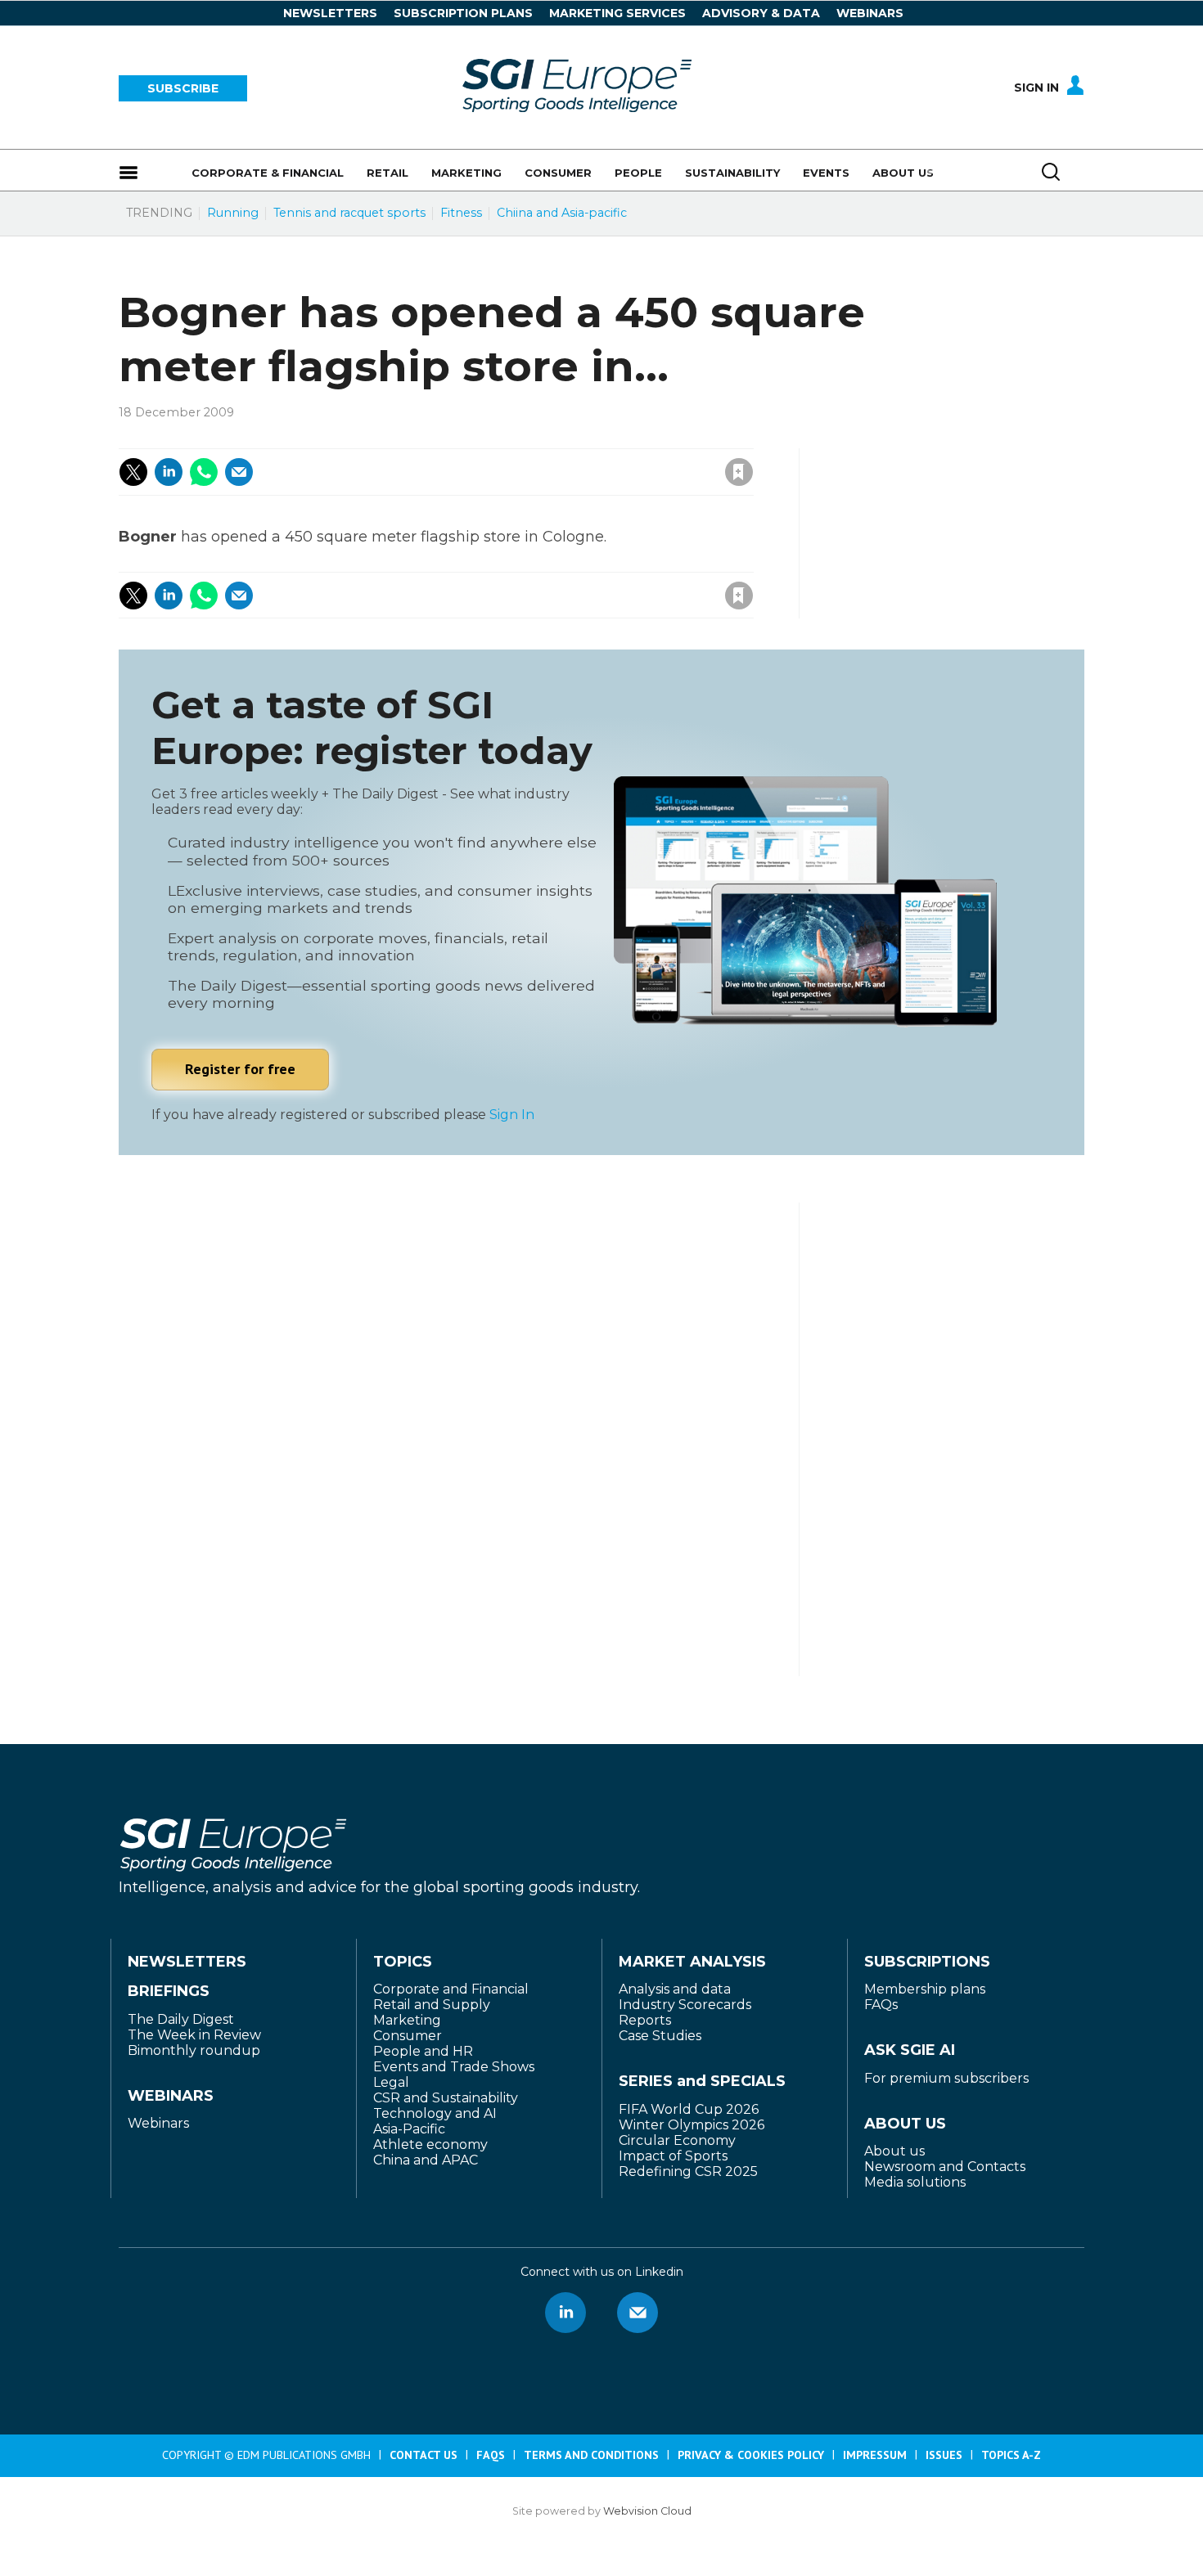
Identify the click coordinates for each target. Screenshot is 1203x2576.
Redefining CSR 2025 (688, 2171)
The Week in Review (194, 2035)
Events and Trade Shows (454, 2067)
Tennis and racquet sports (349, 213)
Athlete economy (430, 2144)
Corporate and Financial (451, 1989)
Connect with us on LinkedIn (565, 2313)
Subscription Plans (463, 13)
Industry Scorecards (685, 2005)
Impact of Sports (673, 2156)
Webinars (870, 13)
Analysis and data (675, 1989)
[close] (608, 455)
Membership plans (925, 1989)
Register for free (240, 1069)
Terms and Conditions (591, 2455)
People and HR (423, 2051)
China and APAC (426, 2160)
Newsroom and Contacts (945, 2167)
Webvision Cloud (647, 2511)
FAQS (491, 2455)
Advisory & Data (761, 13)
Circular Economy (677, 2140)
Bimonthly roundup (194, 2050)
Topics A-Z (1011, 2455)
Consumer (408, 2036)
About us (894, 2151)
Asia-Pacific (409, 2129)
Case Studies (660, 2036)
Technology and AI (435, 2113)
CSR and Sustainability (446, 2098)
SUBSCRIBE (183, 88)
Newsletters (330, 13)
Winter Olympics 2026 (692, 2125)
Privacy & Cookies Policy (751, 2455)
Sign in (519, 436)
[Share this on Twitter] (133, 472)
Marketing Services (617, 13)
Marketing (407, 2020)
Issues (944, 2455)
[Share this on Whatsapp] (204, 472)
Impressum (875, 2455)
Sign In (1036, 88)
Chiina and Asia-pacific (562, 213)
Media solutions (915, 2182)
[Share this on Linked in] (169, 472)
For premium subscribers (946, 2078)
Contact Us (424, 2455)
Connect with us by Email (638, 2313)
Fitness (461, 213)
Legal (391, 2082)
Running (233, 213)
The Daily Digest (181, 2019)
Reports (645, 2020)
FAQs (881, 2005)
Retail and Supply (432, 2005)
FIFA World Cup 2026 (689, 2109)
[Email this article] (239, 472)
